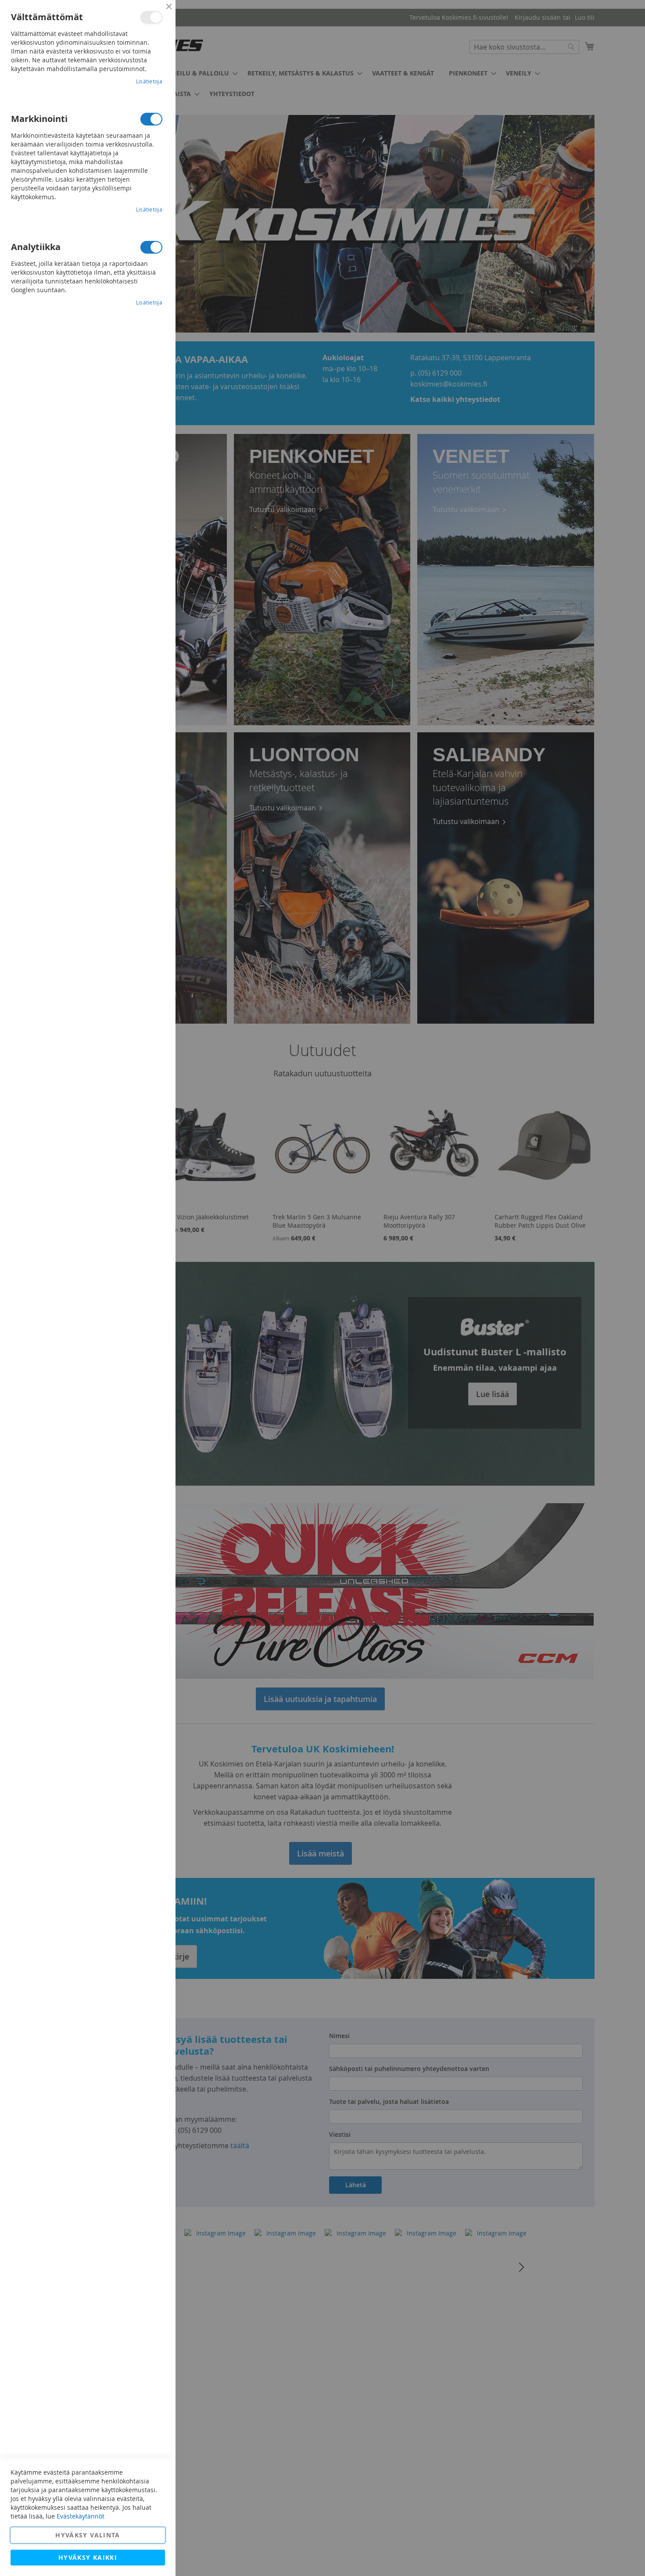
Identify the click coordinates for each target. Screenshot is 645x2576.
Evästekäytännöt (81, 2516)
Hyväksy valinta (88, 2535)
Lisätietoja (149, 81)
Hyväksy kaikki (88, 2557)
